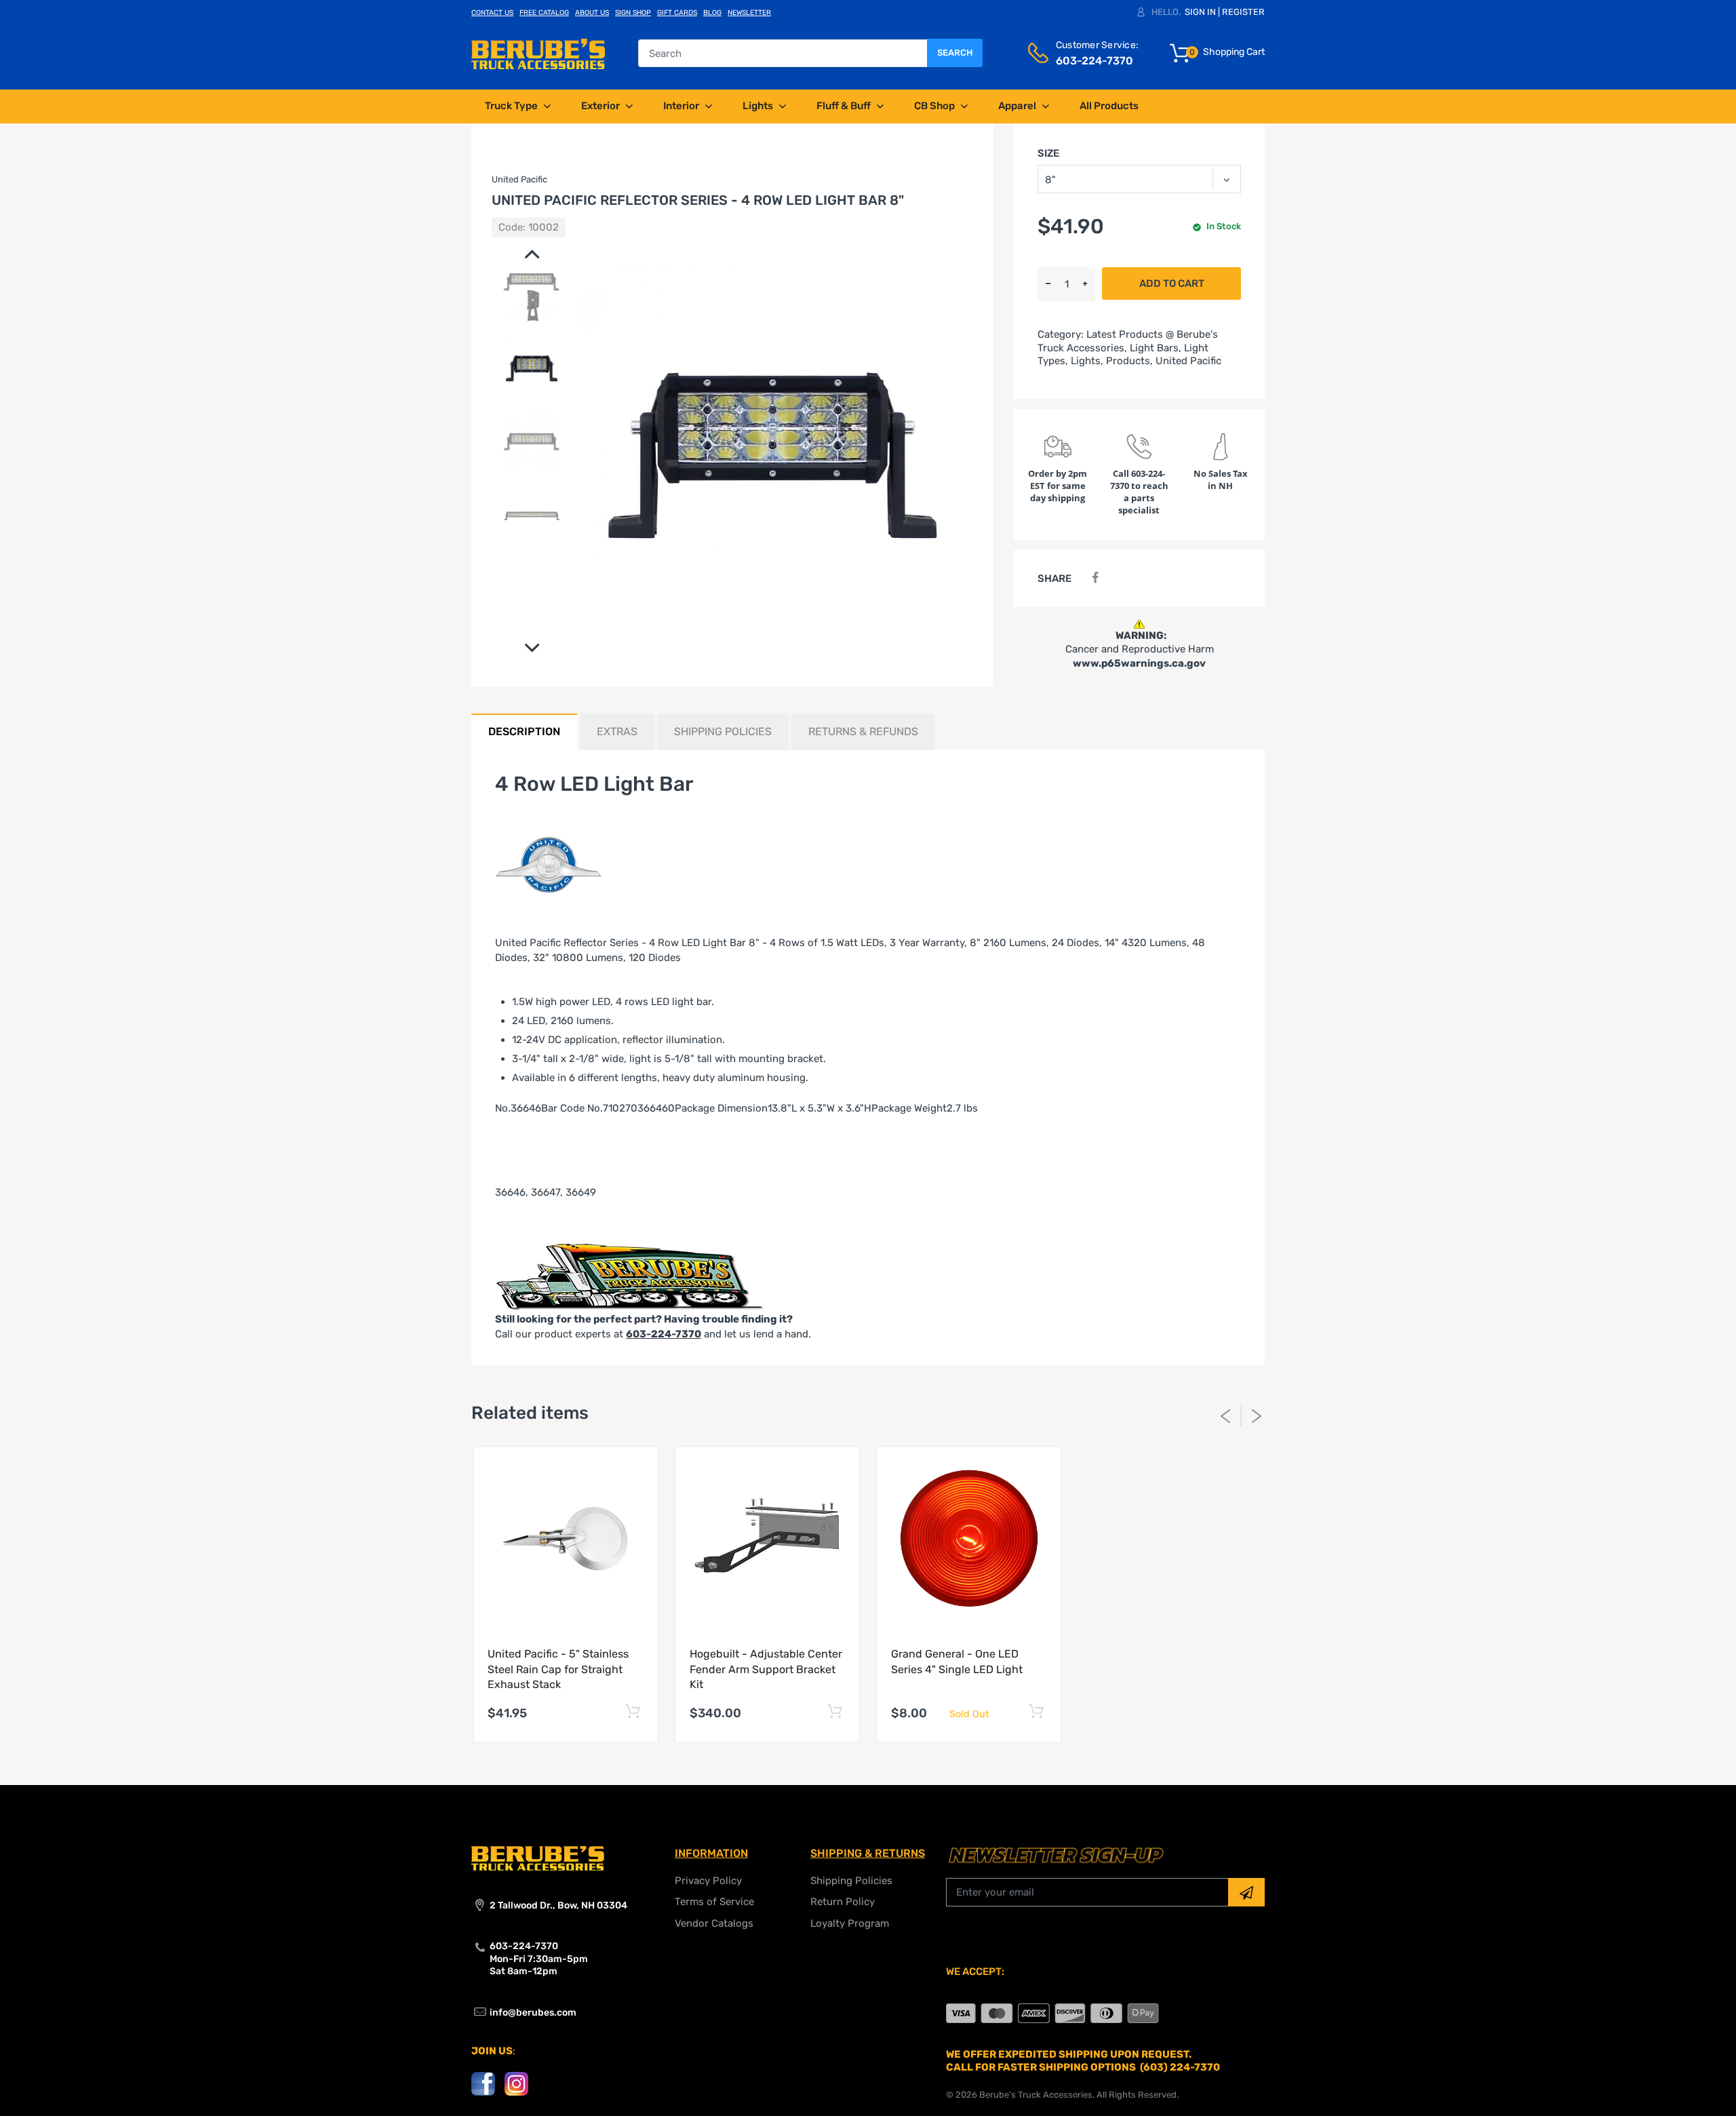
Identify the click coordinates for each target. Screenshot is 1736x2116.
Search (955, 53)
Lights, (1087, 361)
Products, (1129, 361)
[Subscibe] (1246, 1892)
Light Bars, (1156, 348)
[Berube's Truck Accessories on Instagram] (516, 2083)
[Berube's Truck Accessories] (538, 53)
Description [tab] (524, 731)
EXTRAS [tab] (617, 731)
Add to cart (1172, 283)
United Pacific (1188, 361)
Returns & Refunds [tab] (863, 731)
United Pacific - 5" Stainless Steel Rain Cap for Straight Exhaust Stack (558, 1669)
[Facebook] (1095, 578)
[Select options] (633, 1711)
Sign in (1200, 12)
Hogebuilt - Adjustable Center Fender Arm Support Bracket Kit (766, 1669)
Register (1243, 12)
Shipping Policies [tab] (723, 731)
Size (1048, 153)
